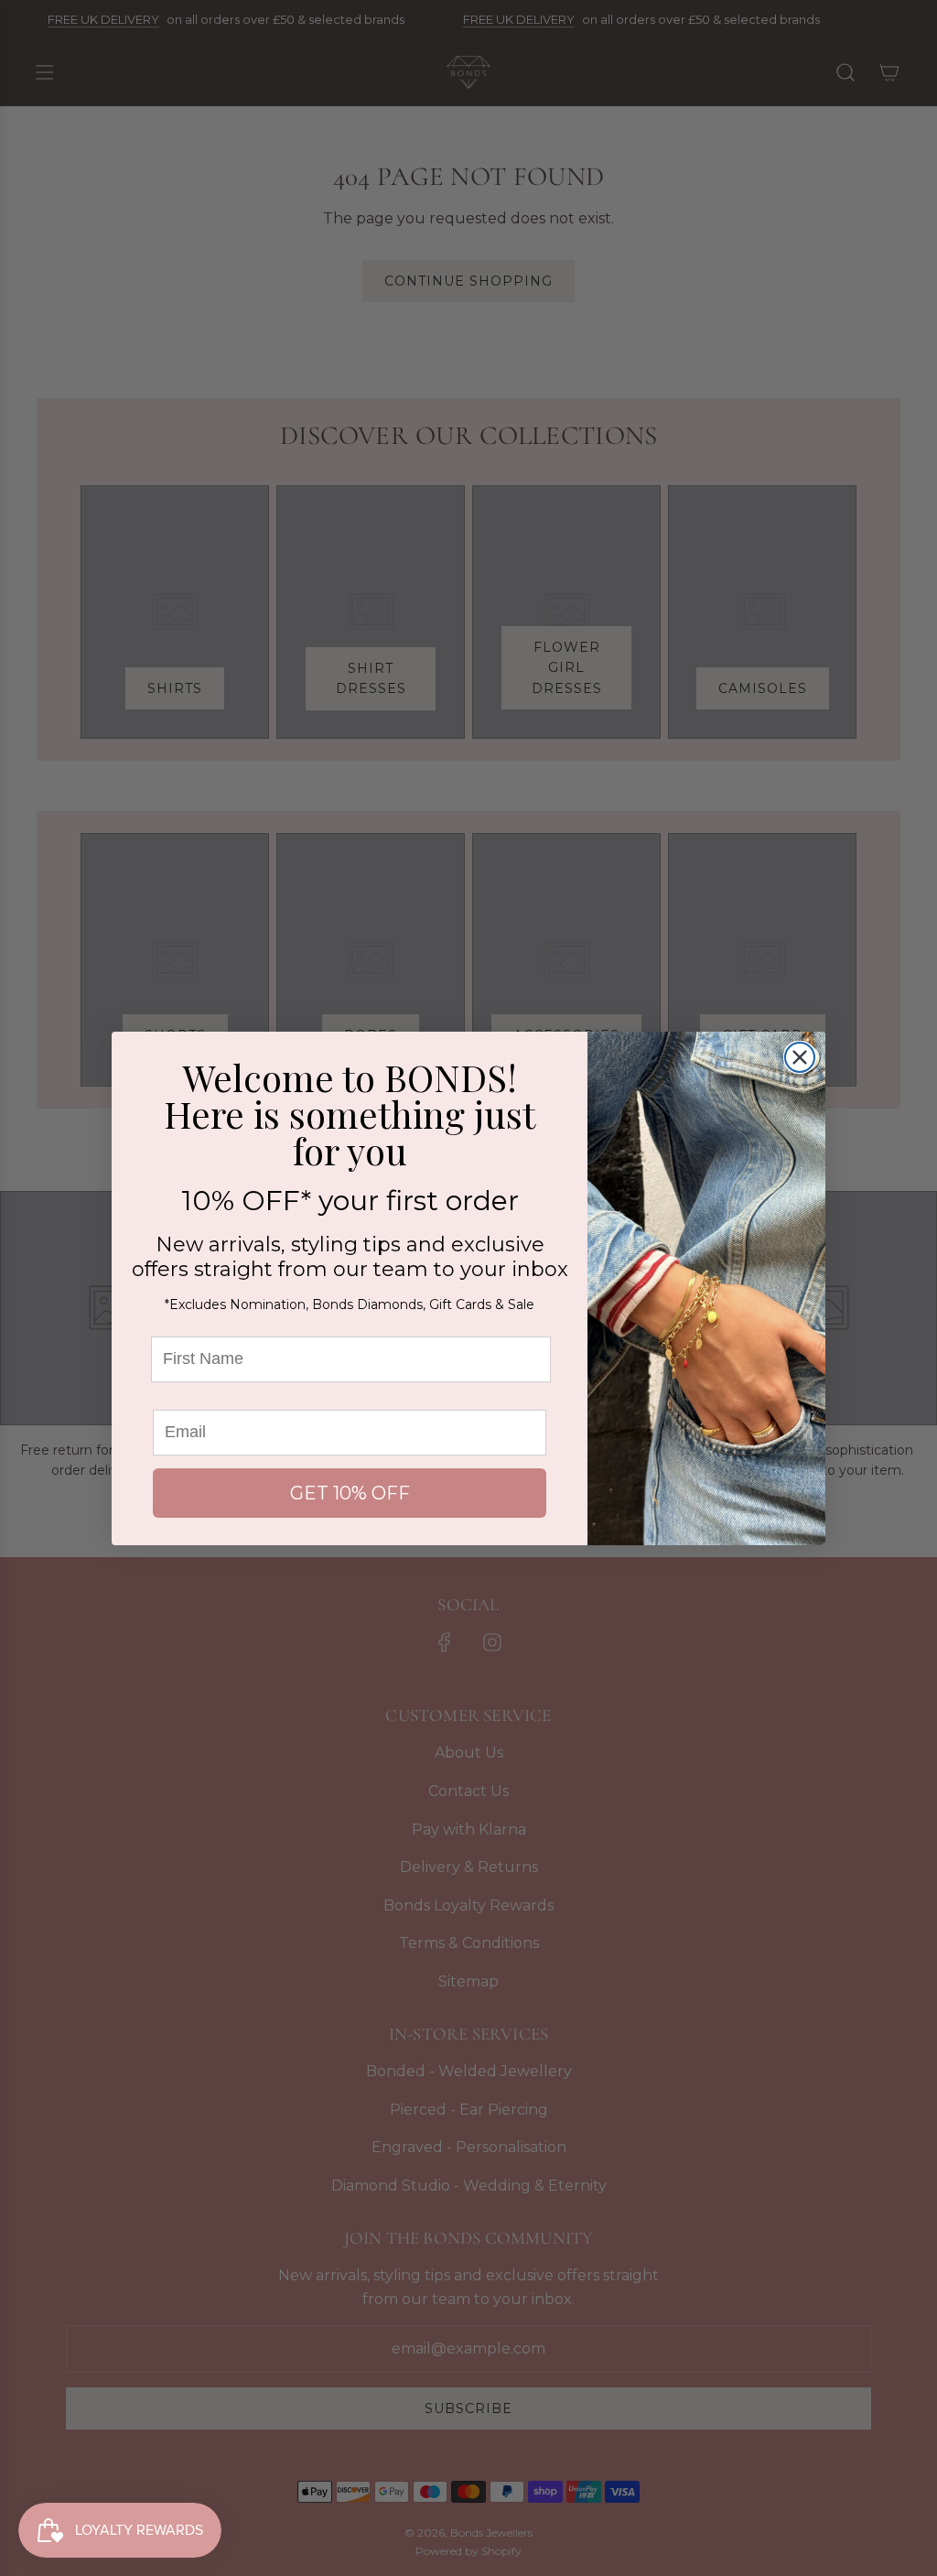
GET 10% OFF (350, 1493)
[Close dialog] (800, 1057)
